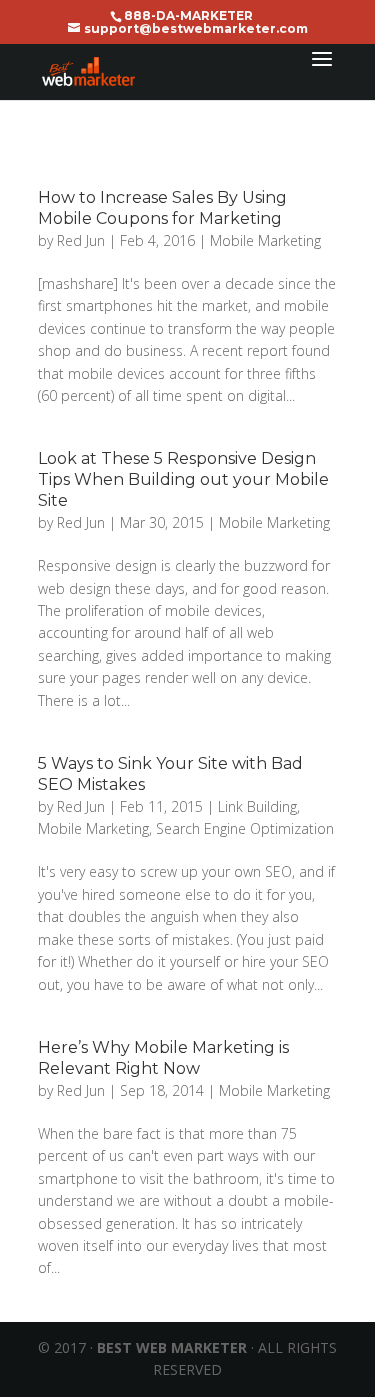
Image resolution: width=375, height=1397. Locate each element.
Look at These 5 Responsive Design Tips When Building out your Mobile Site (183, 479)
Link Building (257, 806)
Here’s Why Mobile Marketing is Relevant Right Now (163, 1058)
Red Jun (81, 240)
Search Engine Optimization (245, 828)
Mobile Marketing (265, 240)
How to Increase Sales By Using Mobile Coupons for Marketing (162, 208)
